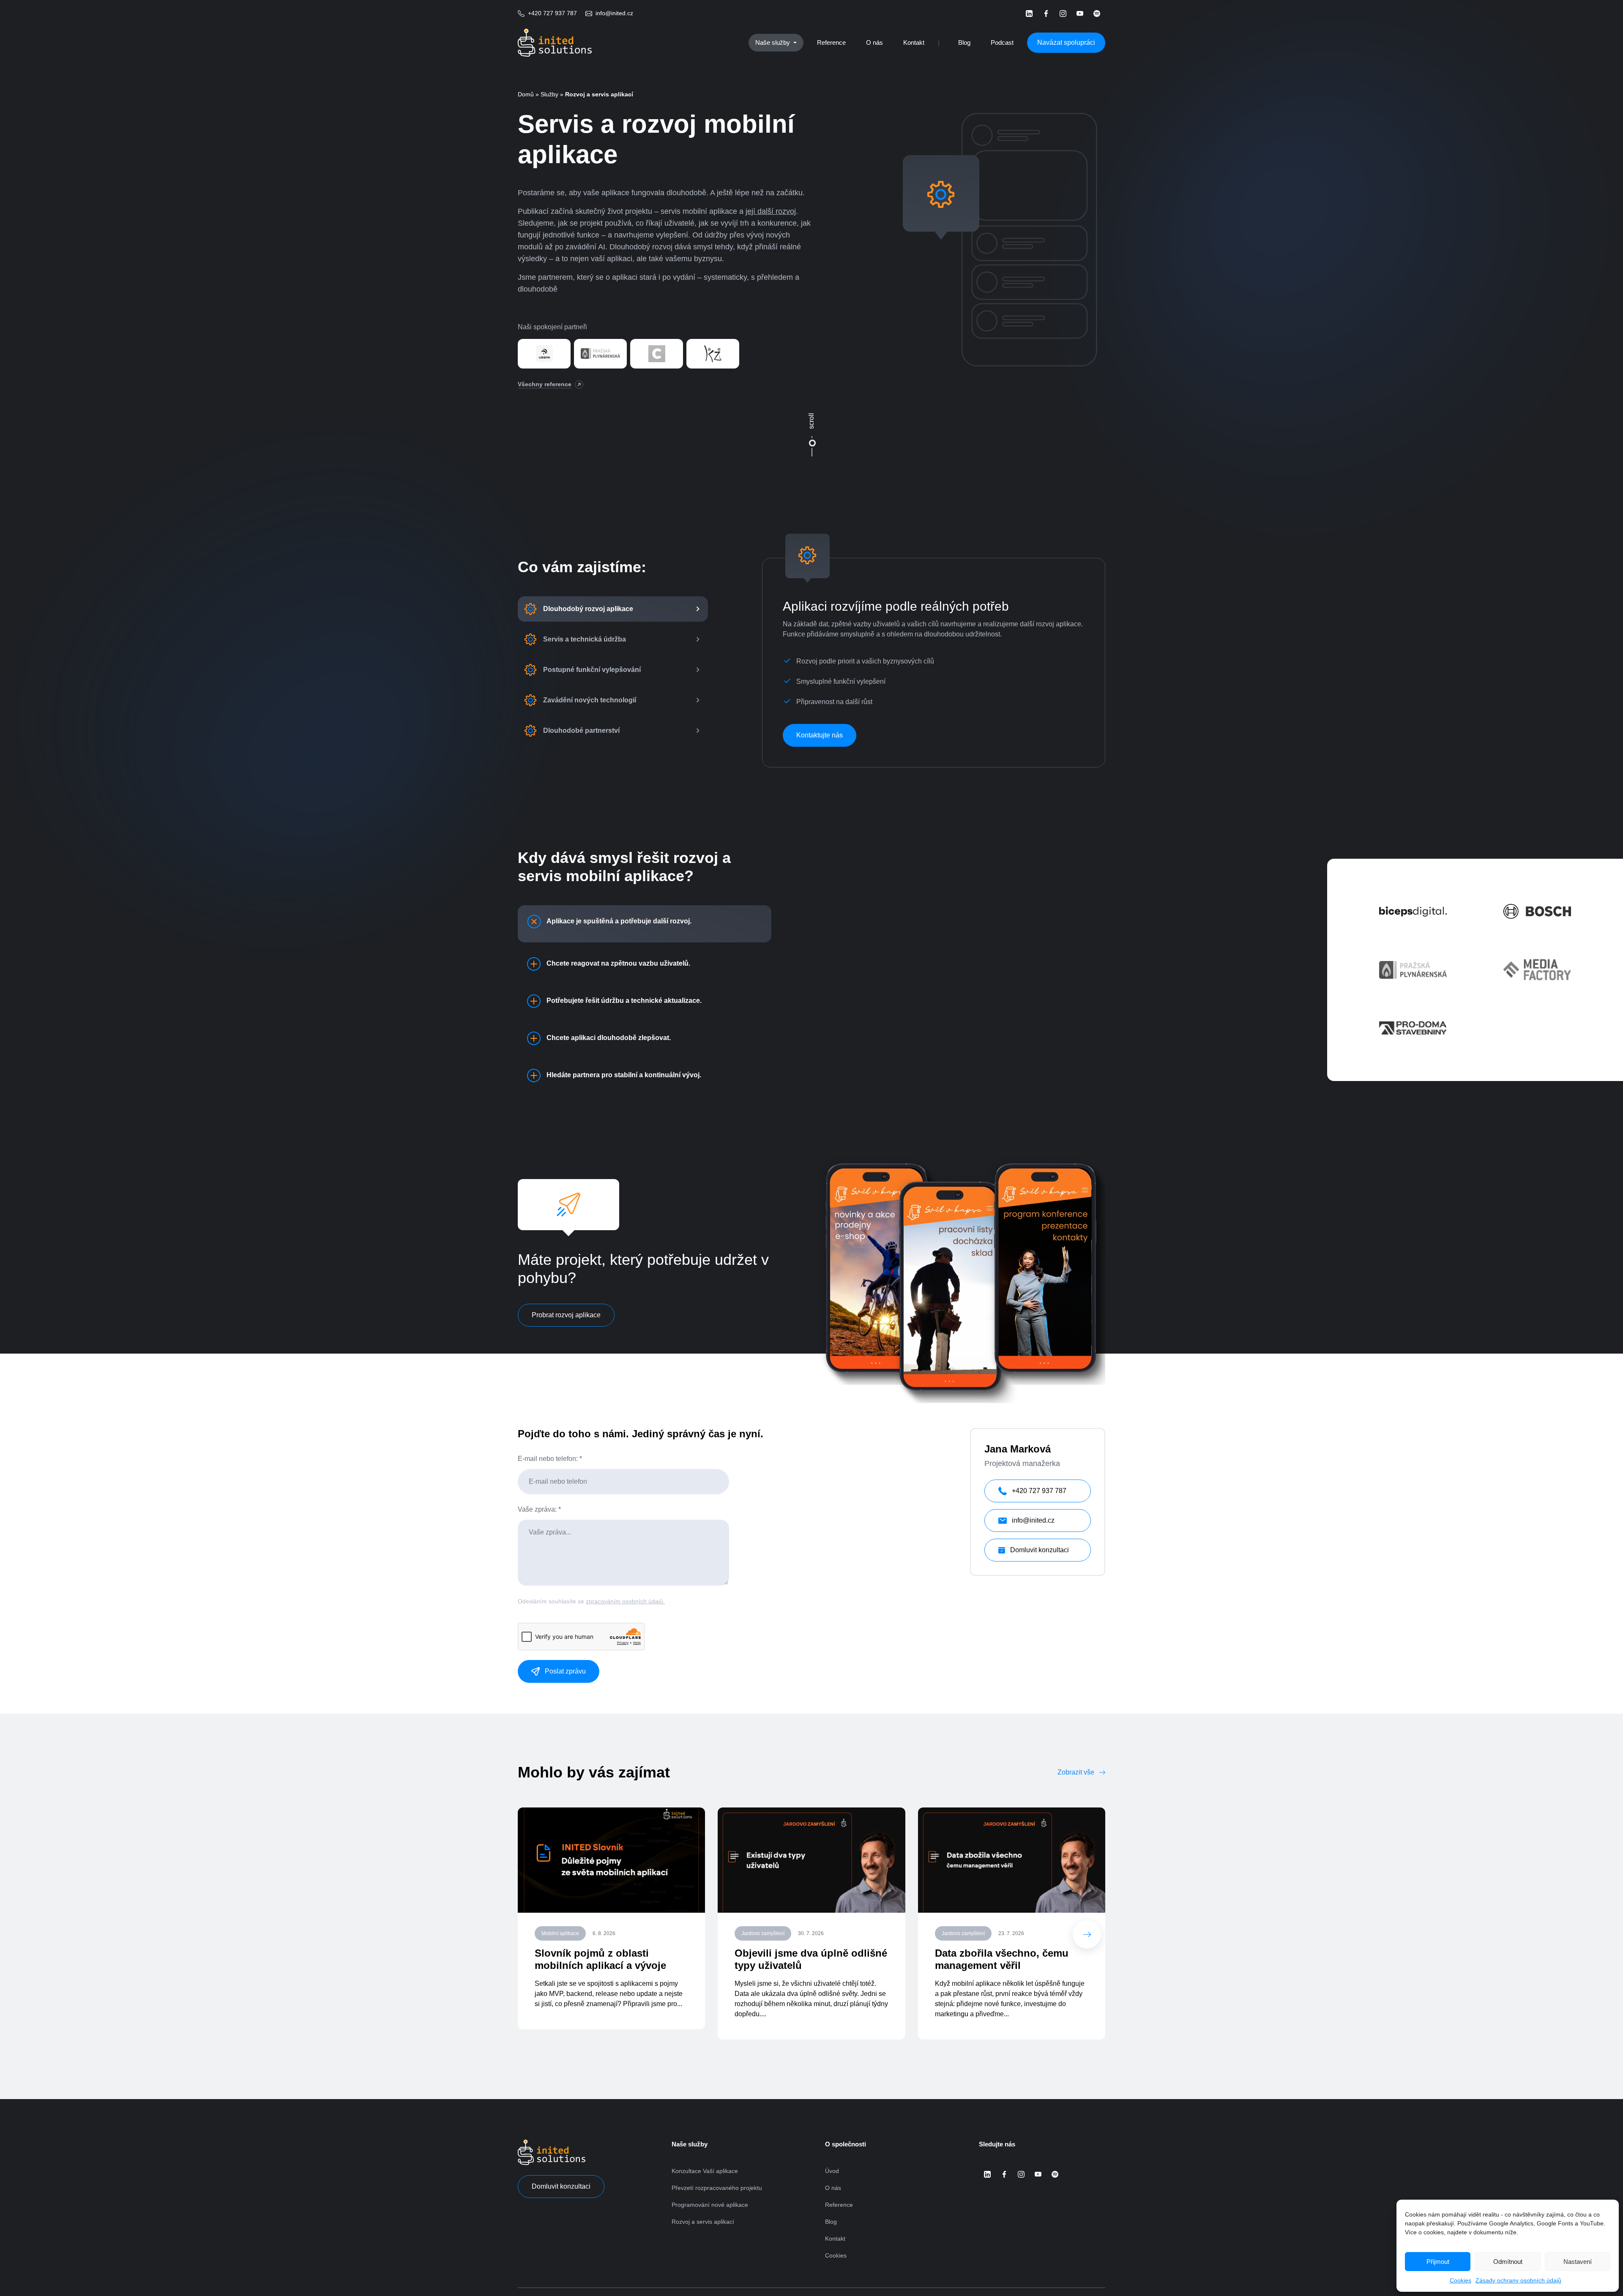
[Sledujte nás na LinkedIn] (1029, 14)
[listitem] (613, 609)
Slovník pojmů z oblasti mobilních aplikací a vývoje (600, 1959)
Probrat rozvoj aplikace (566, 1315)
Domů (526, 94)
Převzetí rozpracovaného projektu (717, 2188)
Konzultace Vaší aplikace (705, 2171)
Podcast (1002, 42)
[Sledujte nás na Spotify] (1097, 14)
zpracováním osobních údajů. (625, 1601)
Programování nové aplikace (710, 2205)
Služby (549, 94)
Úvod (832, 2171)
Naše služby (773, 42)
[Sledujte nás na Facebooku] (1046, 14)
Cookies (1460, 2280)
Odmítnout (1508, 2262)
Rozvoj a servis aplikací (703, 2222)
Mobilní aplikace (560, 1933)
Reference (831, 42)
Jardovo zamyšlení (763, 1933)
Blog (964, 42)
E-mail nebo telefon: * (550, 1459)
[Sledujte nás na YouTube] (1080, 14)
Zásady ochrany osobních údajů (1518, 2280)
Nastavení (1578, 2262)
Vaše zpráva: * (539, 1509)
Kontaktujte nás (820, 735)
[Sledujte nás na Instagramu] (1063, 14)
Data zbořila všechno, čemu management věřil (1002, 1959)
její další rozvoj (771, 211)
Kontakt (914, 42)
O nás (874, 42)
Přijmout (1438, 2262)
